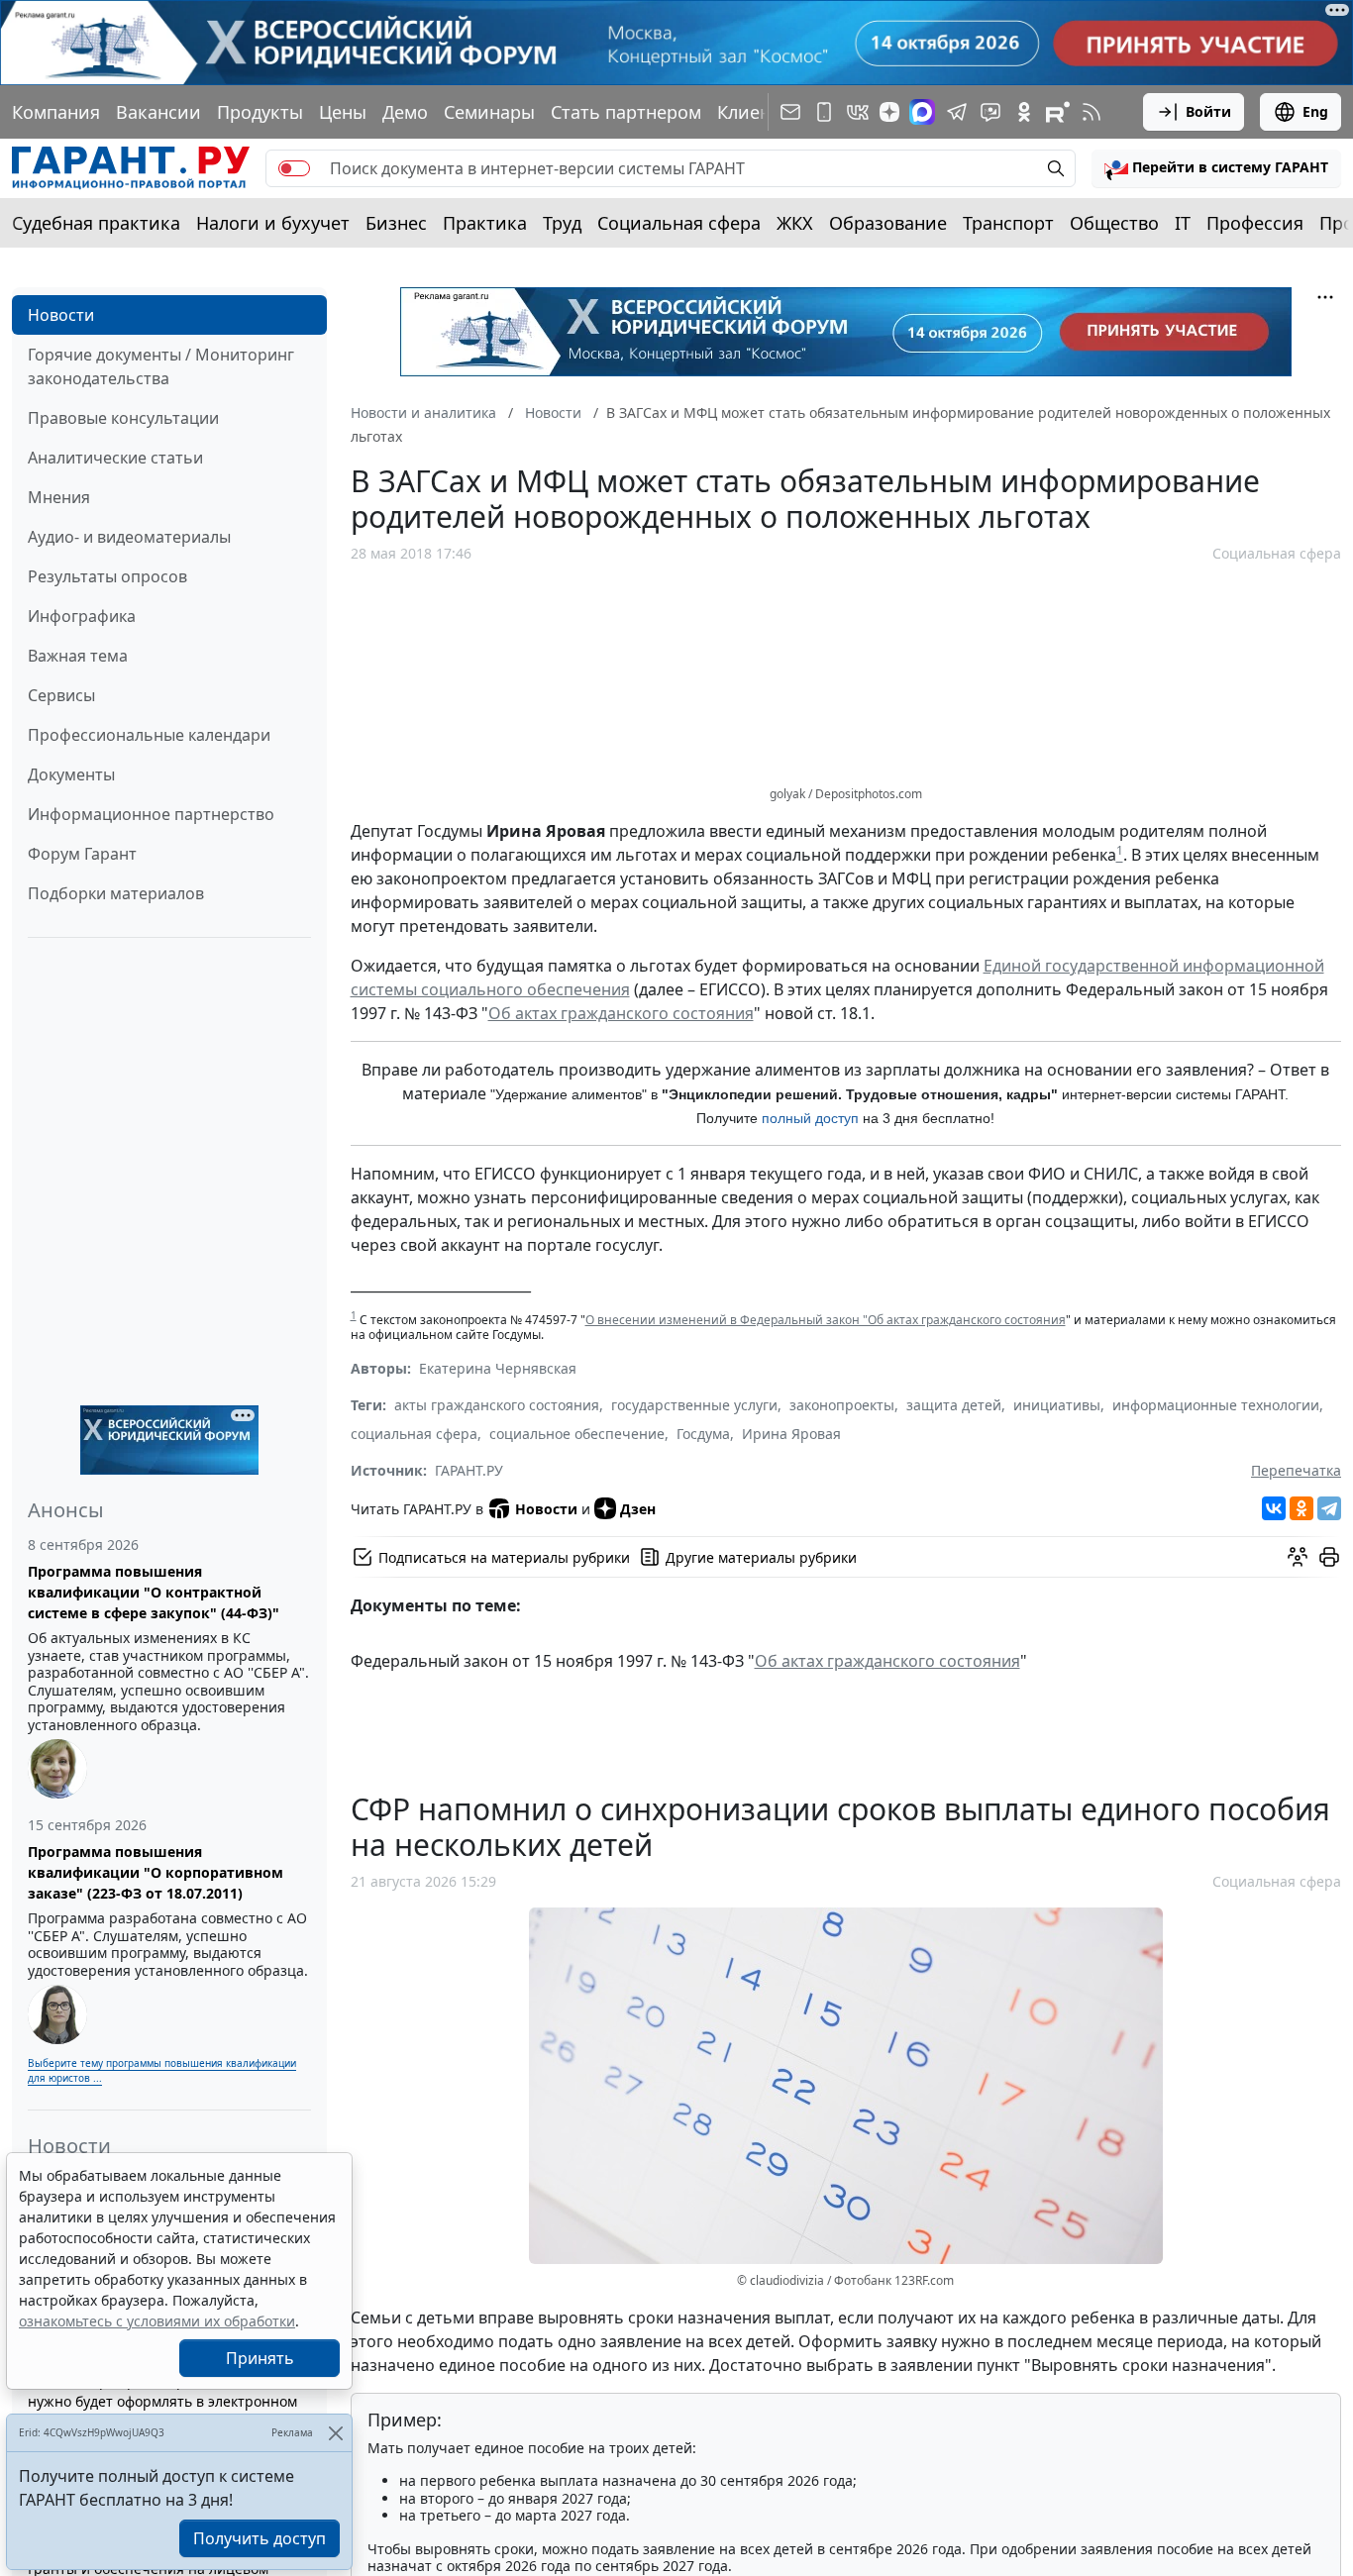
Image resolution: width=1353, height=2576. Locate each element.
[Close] (335, 2433)
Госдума (703, 1434)
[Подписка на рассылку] (790, 112)
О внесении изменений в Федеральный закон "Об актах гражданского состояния (826, 1320)
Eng (1315, 111)
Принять (260, 2358)
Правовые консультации (123, 418)
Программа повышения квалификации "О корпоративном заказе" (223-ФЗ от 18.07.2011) (156, 1872)
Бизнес (396, 223)
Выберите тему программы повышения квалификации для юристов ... (162, 2070)
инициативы (1057, 1405)
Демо (405, 112)
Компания (56, 112)
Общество (1114, 223)
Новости (61, 315)
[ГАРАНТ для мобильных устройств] (824, 112)
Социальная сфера (679, 223)
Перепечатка (1296, 1470)
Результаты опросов (107, 576)
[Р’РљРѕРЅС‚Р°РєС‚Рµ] (1274, 1508)
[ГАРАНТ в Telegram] (957, 112)
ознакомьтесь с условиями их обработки (157, 2321)
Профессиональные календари (149, 735)
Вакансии (158, 112)
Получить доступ (260, 2538)
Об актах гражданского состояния (621, 1013)
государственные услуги (694, 1405)
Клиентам (760, 112)
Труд (562, 223)
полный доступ (810, 1118)
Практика (485, 223)
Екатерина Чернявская (498, 1368)
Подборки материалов (116, 893)
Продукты (260, 112)
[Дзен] (889, 112)
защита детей (954, 1405)
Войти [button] (1208, 111)
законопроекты (842, 1405)
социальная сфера (414, 1434)
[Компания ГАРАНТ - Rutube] (1058, 112)
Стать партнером (626, 112)
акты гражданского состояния (497, 1405)
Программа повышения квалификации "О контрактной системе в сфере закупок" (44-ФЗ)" (154, 1592)
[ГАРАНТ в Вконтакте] (858, 112)
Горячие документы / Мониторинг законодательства (161, 366)
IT (1183, 223)
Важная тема (78, 656)
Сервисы (61, 695)
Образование (888, 223)
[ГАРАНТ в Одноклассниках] (1024, 112)
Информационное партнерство (151, 814)
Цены (343, 112)
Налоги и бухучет (273, 223)
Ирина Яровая (791, 1434)
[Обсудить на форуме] (1298, 1557)
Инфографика (82, 616)
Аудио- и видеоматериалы (129, 537)
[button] (1216, 168)
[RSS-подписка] (1092, 112)
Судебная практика (96, 223)
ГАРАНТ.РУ (469, 1470)
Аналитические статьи (115, 458)
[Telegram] (1329, 1508)
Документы (71, 774)
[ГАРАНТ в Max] (922, 112)
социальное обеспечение (577, 1434)
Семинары (489, 112)
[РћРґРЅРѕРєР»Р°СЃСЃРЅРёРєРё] (1301, 1508)
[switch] (294, 168)
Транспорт (1008, 223)
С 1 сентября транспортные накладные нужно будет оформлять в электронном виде (163, 2401)
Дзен (638, 1509)
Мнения (59, 497)
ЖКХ (795, 223)
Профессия (1255, 223)
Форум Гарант (82, 854)
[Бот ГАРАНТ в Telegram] (990, 112)
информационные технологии (1216, 1405)
